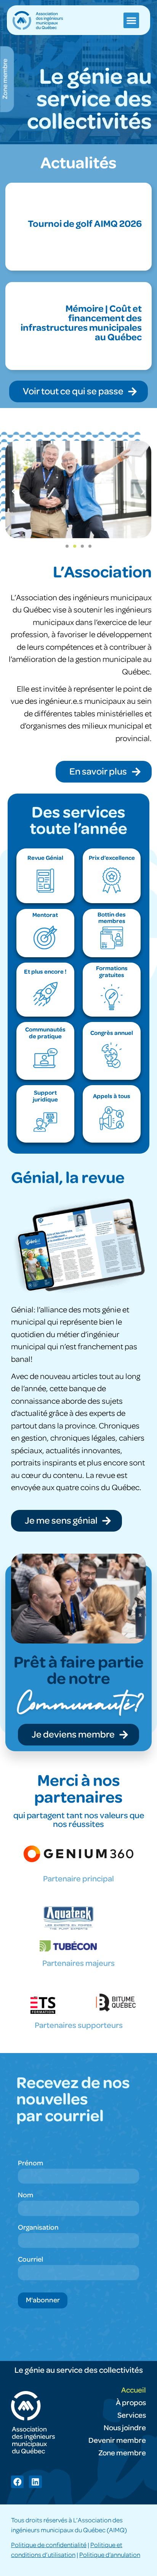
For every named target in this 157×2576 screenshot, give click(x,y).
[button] (131, 20)
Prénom (30, 2163)
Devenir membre (117, 2441)
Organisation (38, 2228)
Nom (26, 2195)
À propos (131, 2403)
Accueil (134, 2390)
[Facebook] (17, 2482)
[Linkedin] (35, 2482)
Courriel (30, 2260)
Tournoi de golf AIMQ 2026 (85, 224)
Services (132, 2415)
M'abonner (43, 2300)
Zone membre (122, 2453)
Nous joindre (125, 2428)
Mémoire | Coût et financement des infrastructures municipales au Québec (81, 323)
